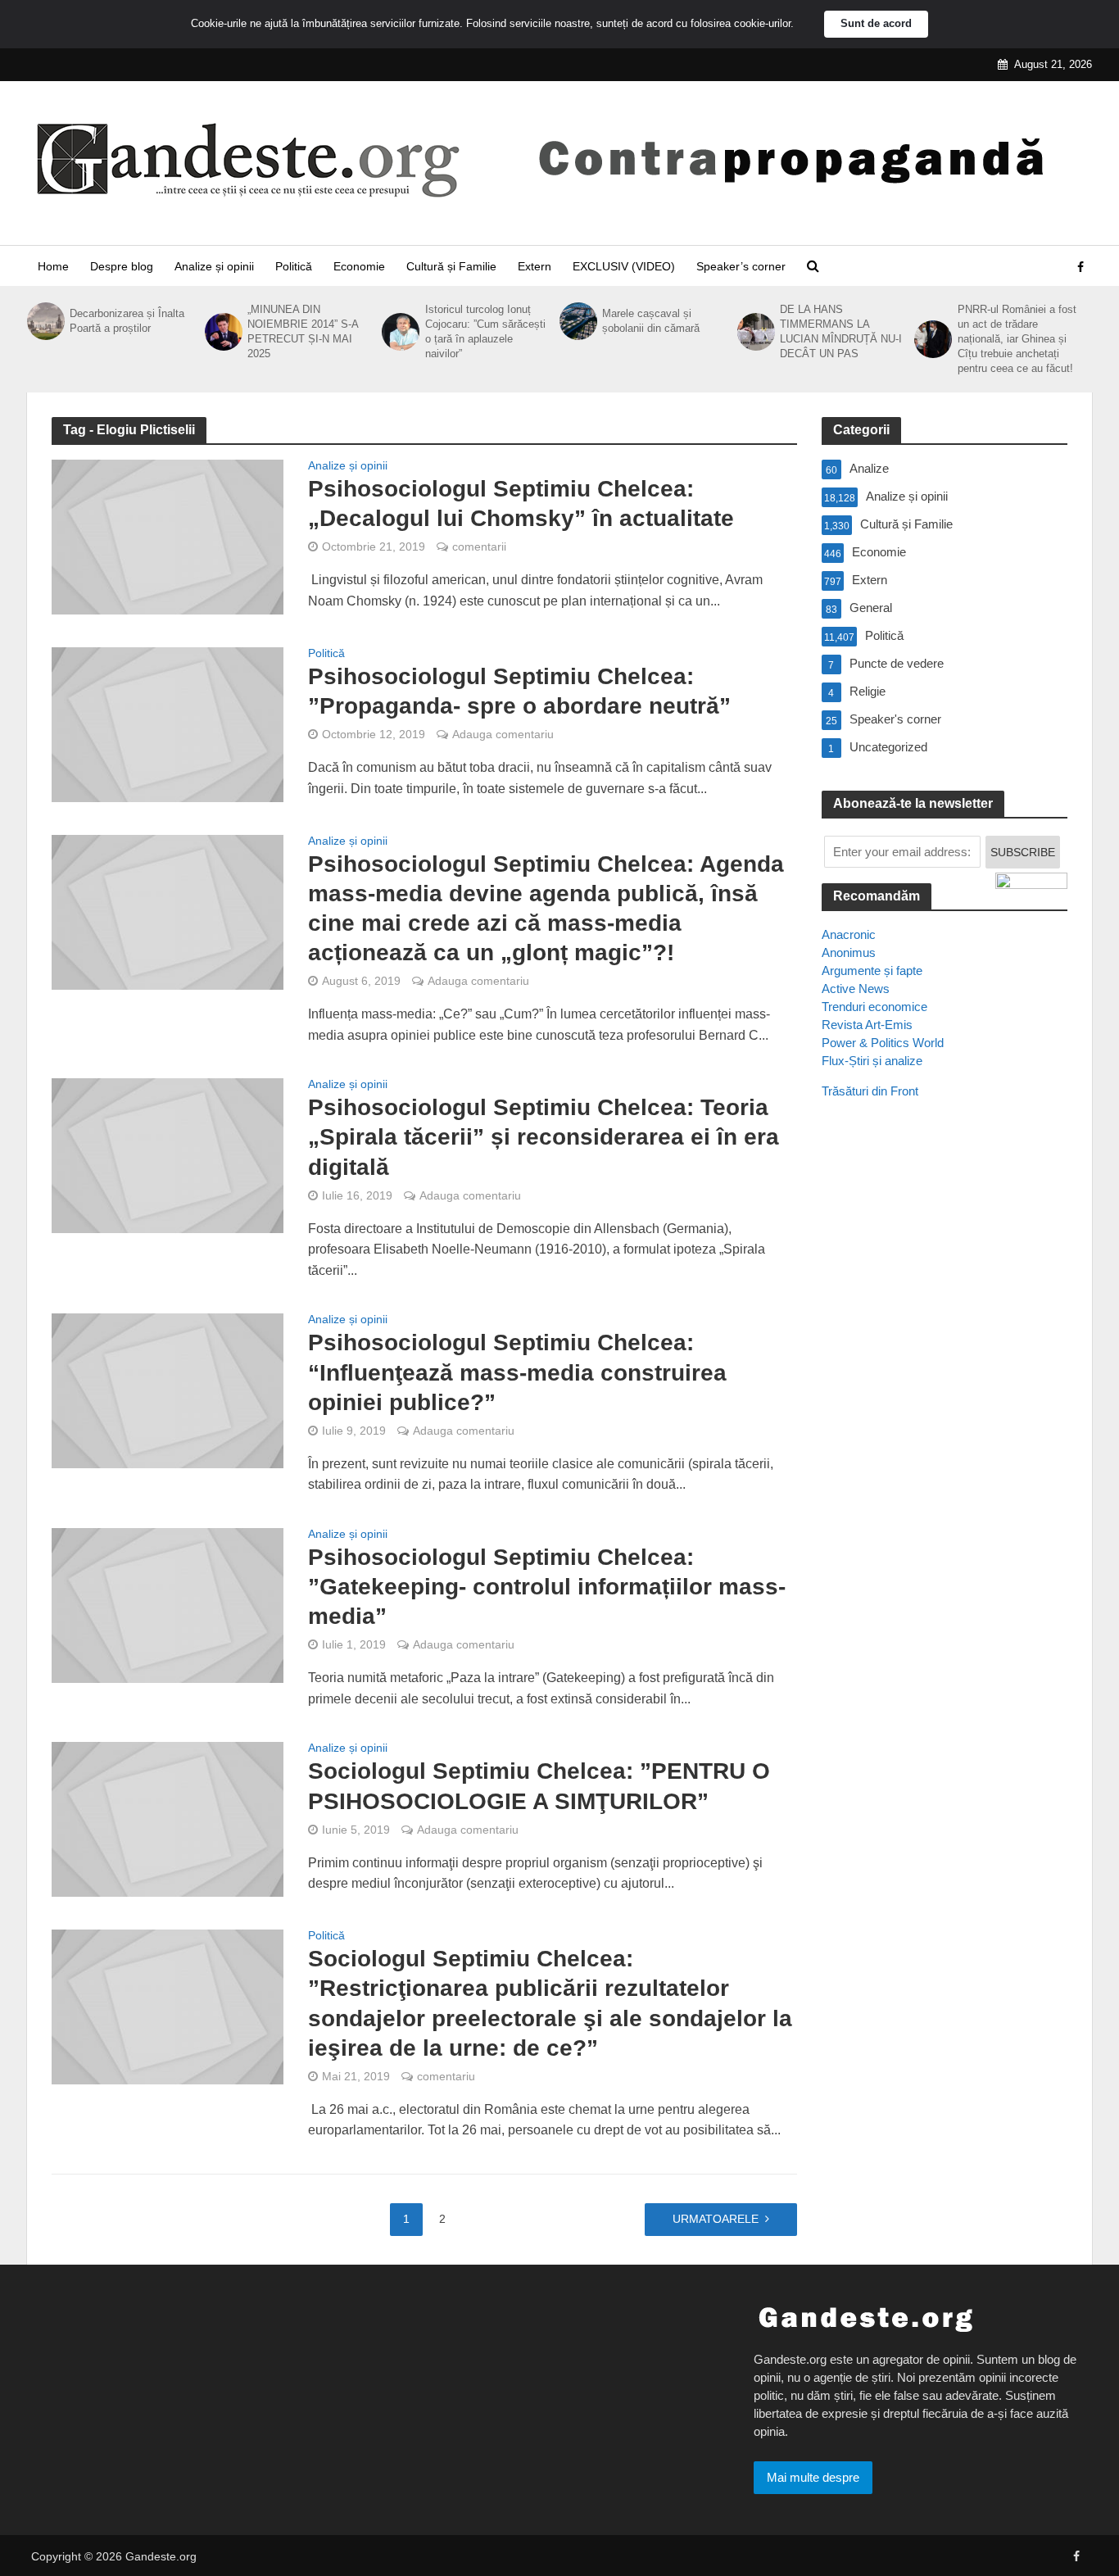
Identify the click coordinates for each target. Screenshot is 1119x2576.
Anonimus (849, 952)
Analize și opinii (214, 266)
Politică (294, 266)
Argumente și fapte (872, 971)
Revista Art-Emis (867, 1025)
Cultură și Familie (451, 266)
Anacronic (849, 934)
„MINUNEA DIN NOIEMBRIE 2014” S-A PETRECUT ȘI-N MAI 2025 (303, 331)
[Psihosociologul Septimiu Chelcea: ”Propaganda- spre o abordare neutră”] (168, 724)
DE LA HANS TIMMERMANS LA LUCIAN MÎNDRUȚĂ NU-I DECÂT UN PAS (841, 331)
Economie (359, 266)
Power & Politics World (883, 1043)
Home (53, 266)
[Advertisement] (945, 1410)
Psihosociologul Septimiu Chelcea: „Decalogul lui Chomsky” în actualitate (521, 503)
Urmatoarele (716, 2219)
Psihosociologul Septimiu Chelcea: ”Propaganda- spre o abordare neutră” (519, 691)
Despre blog (122, 266)
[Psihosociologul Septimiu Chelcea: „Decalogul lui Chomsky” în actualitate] (168, 536)
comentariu (446, 2076)
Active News (856, 989)
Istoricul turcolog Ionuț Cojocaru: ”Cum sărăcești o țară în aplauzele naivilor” (485, 331)
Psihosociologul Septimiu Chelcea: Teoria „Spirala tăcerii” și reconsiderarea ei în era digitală (544, 1137)
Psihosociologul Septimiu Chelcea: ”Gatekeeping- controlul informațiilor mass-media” (547, 1587)
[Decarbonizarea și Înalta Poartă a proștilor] (44, 321)
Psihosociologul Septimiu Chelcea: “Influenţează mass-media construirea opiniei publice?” (517, 1372)
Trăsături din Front (870, 1091)
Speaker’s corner (741, 266)
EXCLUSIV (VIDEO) (624, 266)
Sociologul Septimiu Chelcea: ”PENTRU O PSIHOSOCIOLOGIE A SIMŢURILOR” (539, 1786)
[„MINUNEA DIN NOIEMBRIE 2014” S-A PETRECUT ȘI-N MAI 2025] (222, 332)
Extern (535, 266)
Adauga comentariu (503, 734)
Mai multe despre (813, 2477)
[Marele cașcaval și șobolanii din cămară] (577, 321)
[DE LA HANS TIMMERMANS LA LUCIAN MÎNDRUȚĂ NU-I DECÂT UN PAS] (754, 332)
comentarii (479, 546)
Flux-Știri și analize (872, 1061)
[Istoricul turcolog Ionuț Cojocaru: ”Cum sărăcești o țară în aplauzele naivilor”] (399, 332)
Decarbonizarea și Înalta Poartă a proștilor (127, 321)
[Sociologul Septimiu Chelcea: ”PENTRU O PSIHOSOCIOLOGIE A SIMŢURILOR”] (168, 1819)
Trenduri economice (874, 1007)
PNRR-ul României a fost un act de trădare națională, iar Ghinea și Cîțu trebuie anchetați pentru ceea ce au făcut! (1017, 339)
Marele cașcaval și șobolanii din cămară (651, 321)
